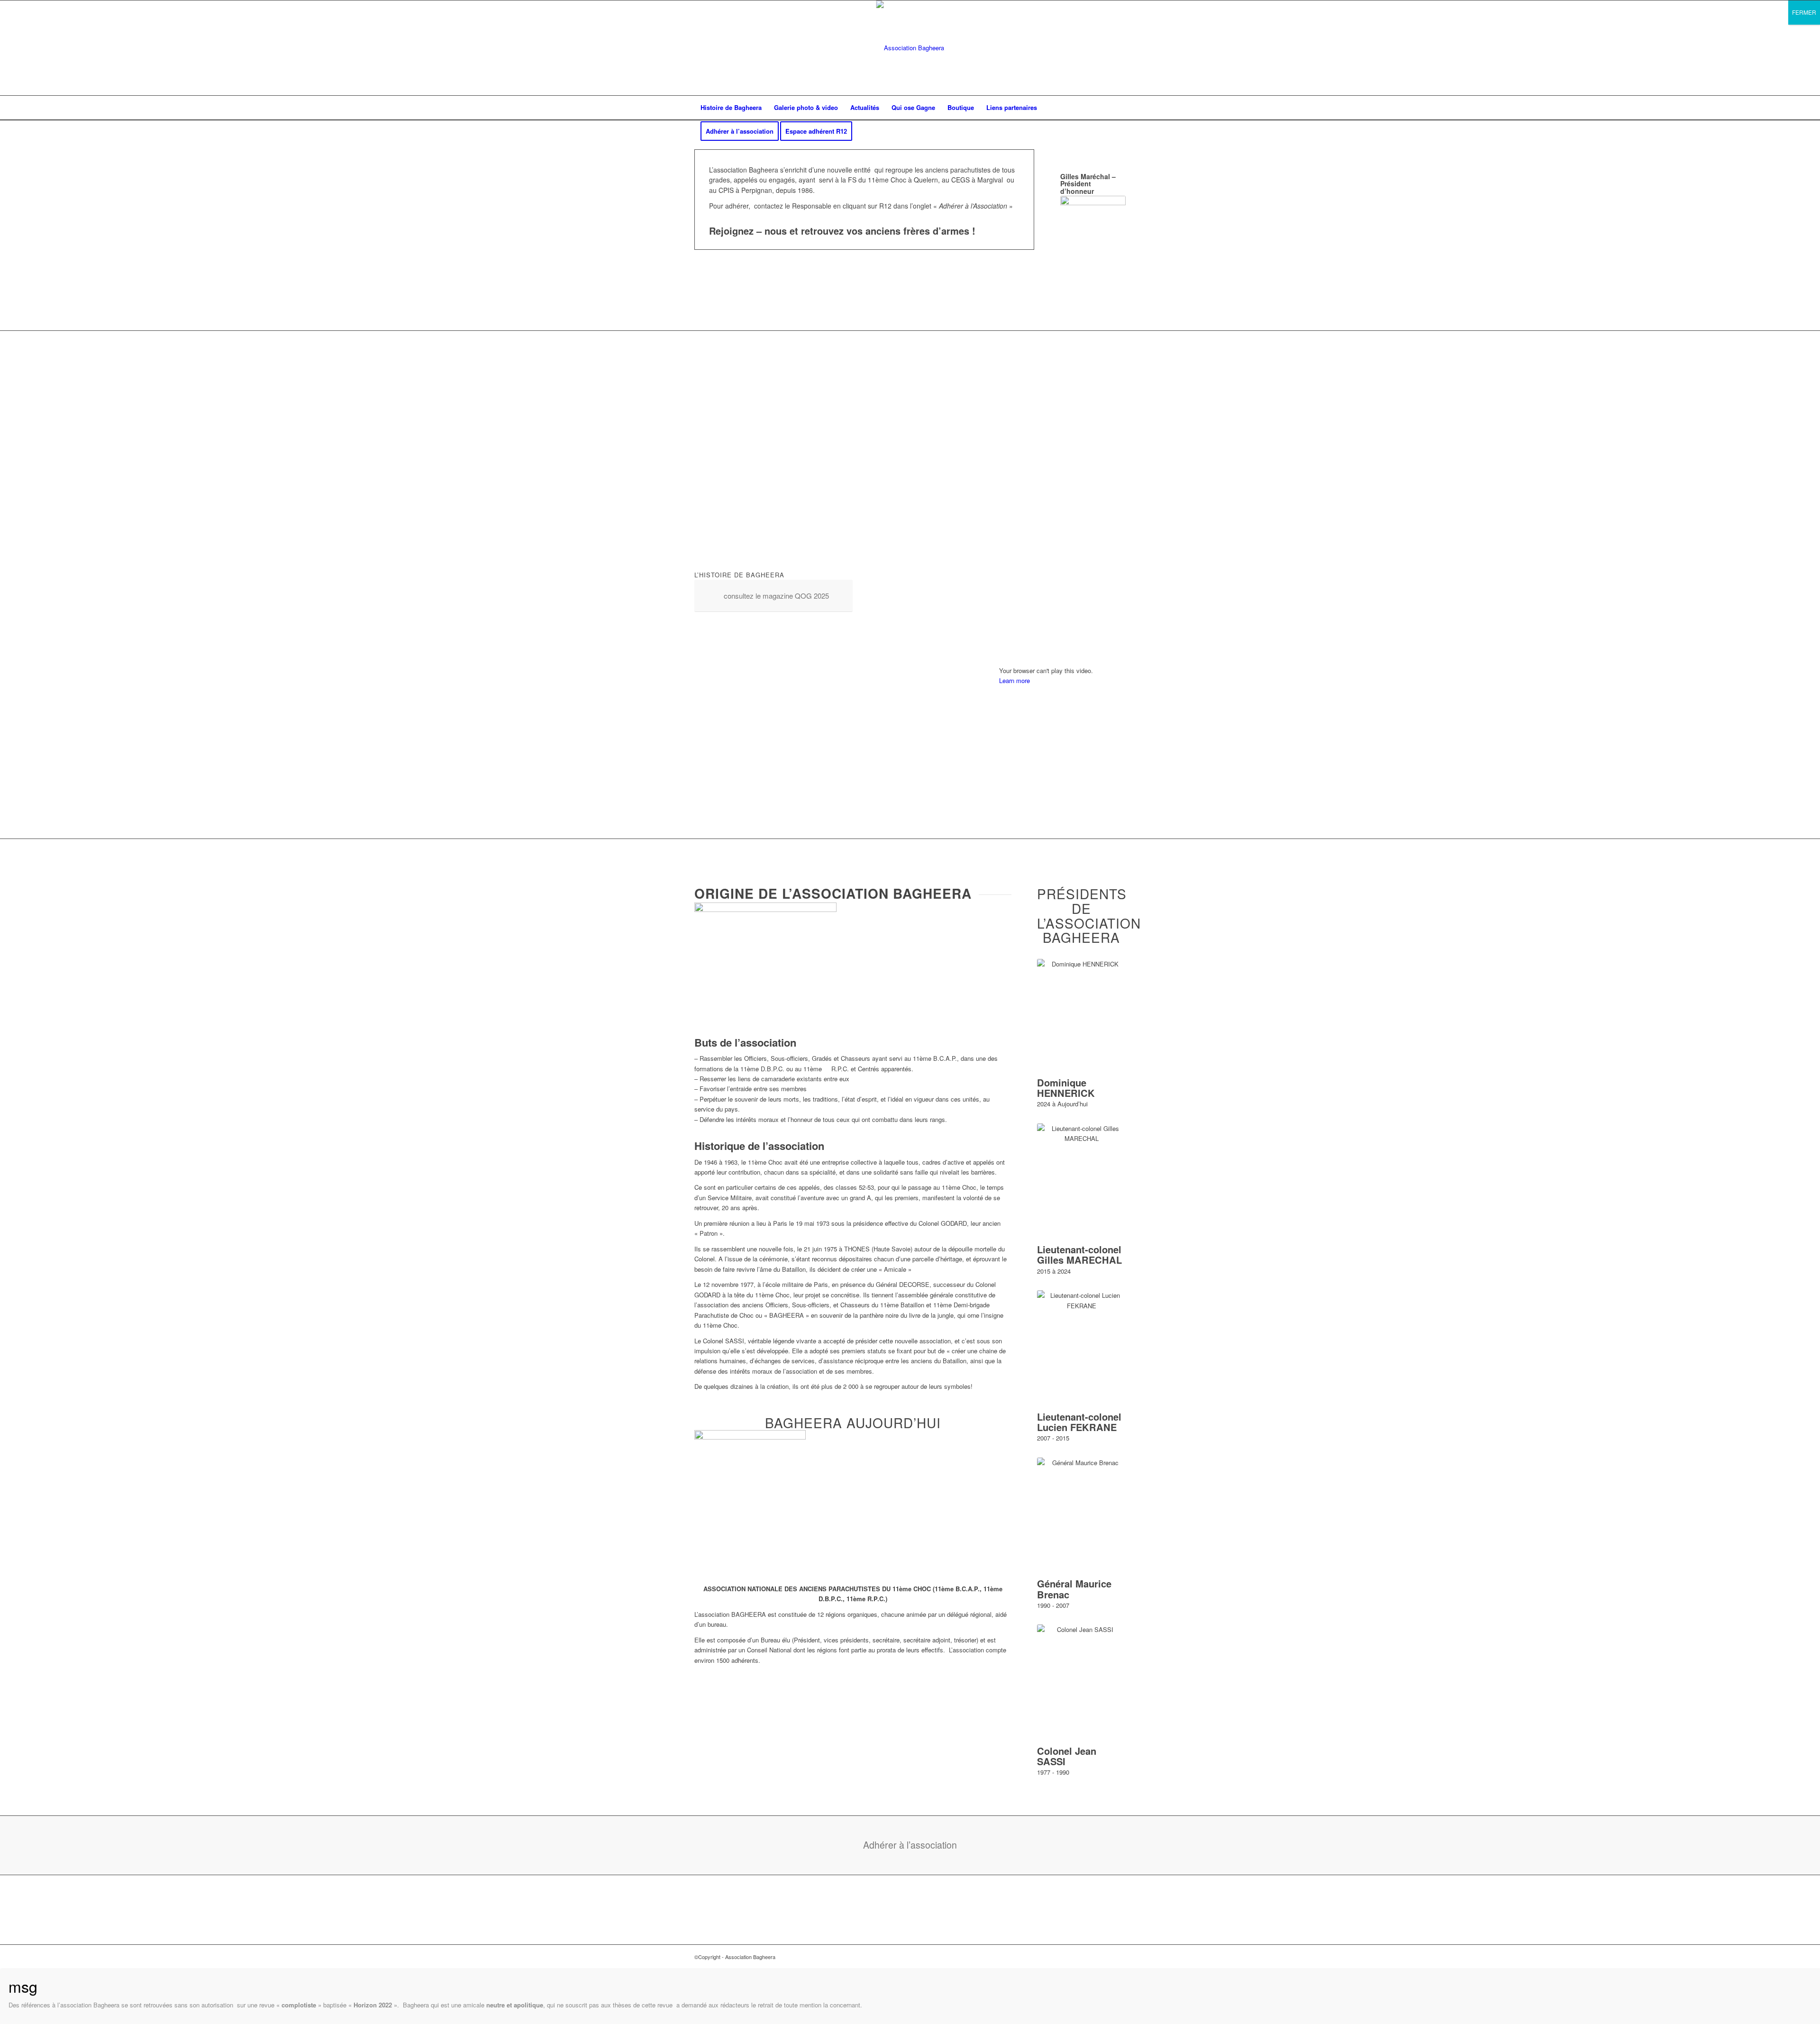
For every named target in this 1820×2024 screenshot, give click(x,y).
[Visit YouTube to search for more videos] (1062, 810)
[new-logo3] (910, 48)
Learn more (1015, 680)
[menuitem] (731, 108)
